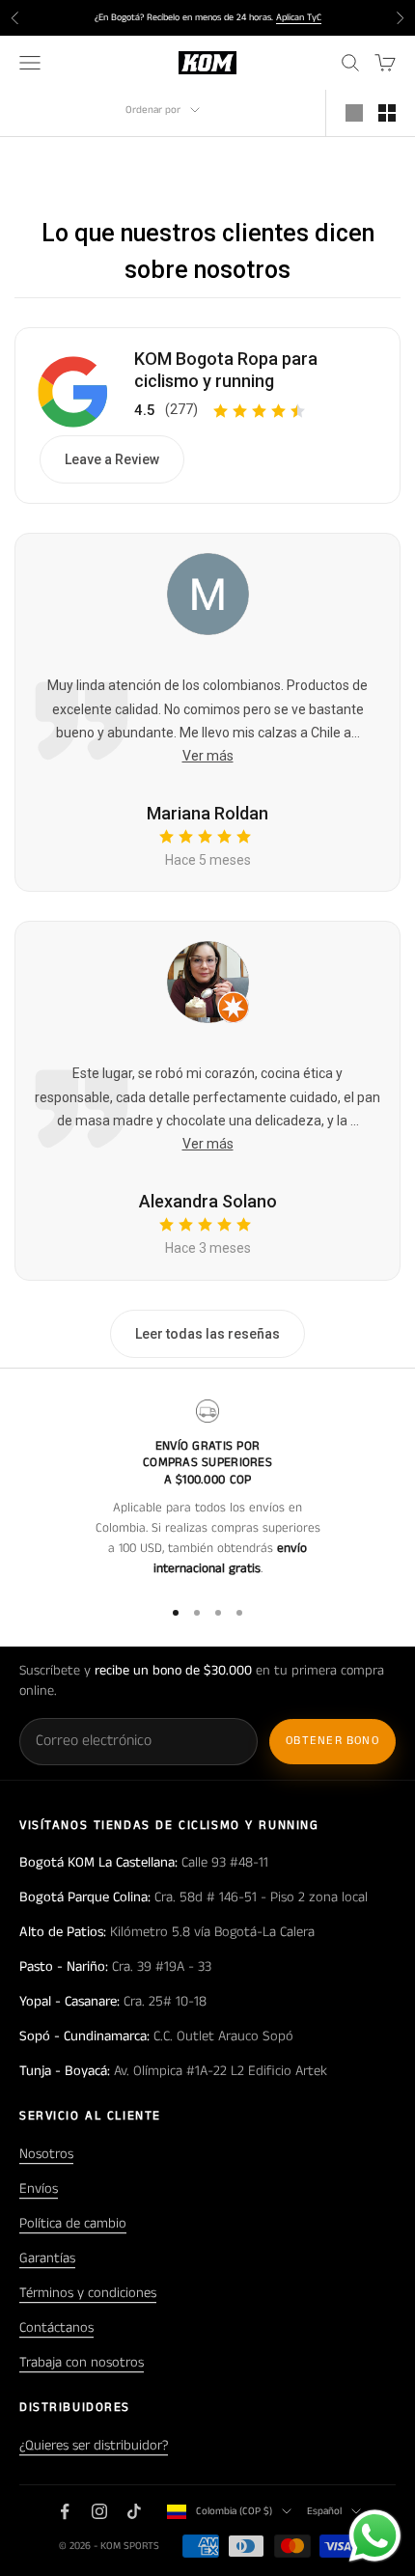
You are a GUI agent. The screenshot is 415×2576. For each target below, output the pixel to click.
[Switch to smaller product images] (387, 113)
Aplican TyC (299, 17)
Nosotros (46, 2154)
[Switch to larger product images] (354, 113)
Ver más (208, 756)
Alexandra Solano (208, 1201)
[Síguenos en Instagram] (99, 2511)
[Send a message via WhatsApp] (375, 2536)
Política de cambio (73, 2224)
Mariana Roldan (207, 813)
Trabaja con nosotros (82, 2363)
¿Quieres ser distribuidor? (94, 2446)
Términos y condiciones (88, 2293)
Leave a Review (112, 459)
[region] (207, 1490)
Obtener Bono (332, 1741)
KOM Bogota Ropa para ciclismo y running (226, 370)
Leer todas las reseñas (207, 1334)
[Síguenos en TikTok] (134, 2511)
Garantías (47, 2258)
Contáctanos (56, 2328)
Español (324, 2511)
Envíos (39, 2189)
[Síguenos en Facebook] (65, 2511)
